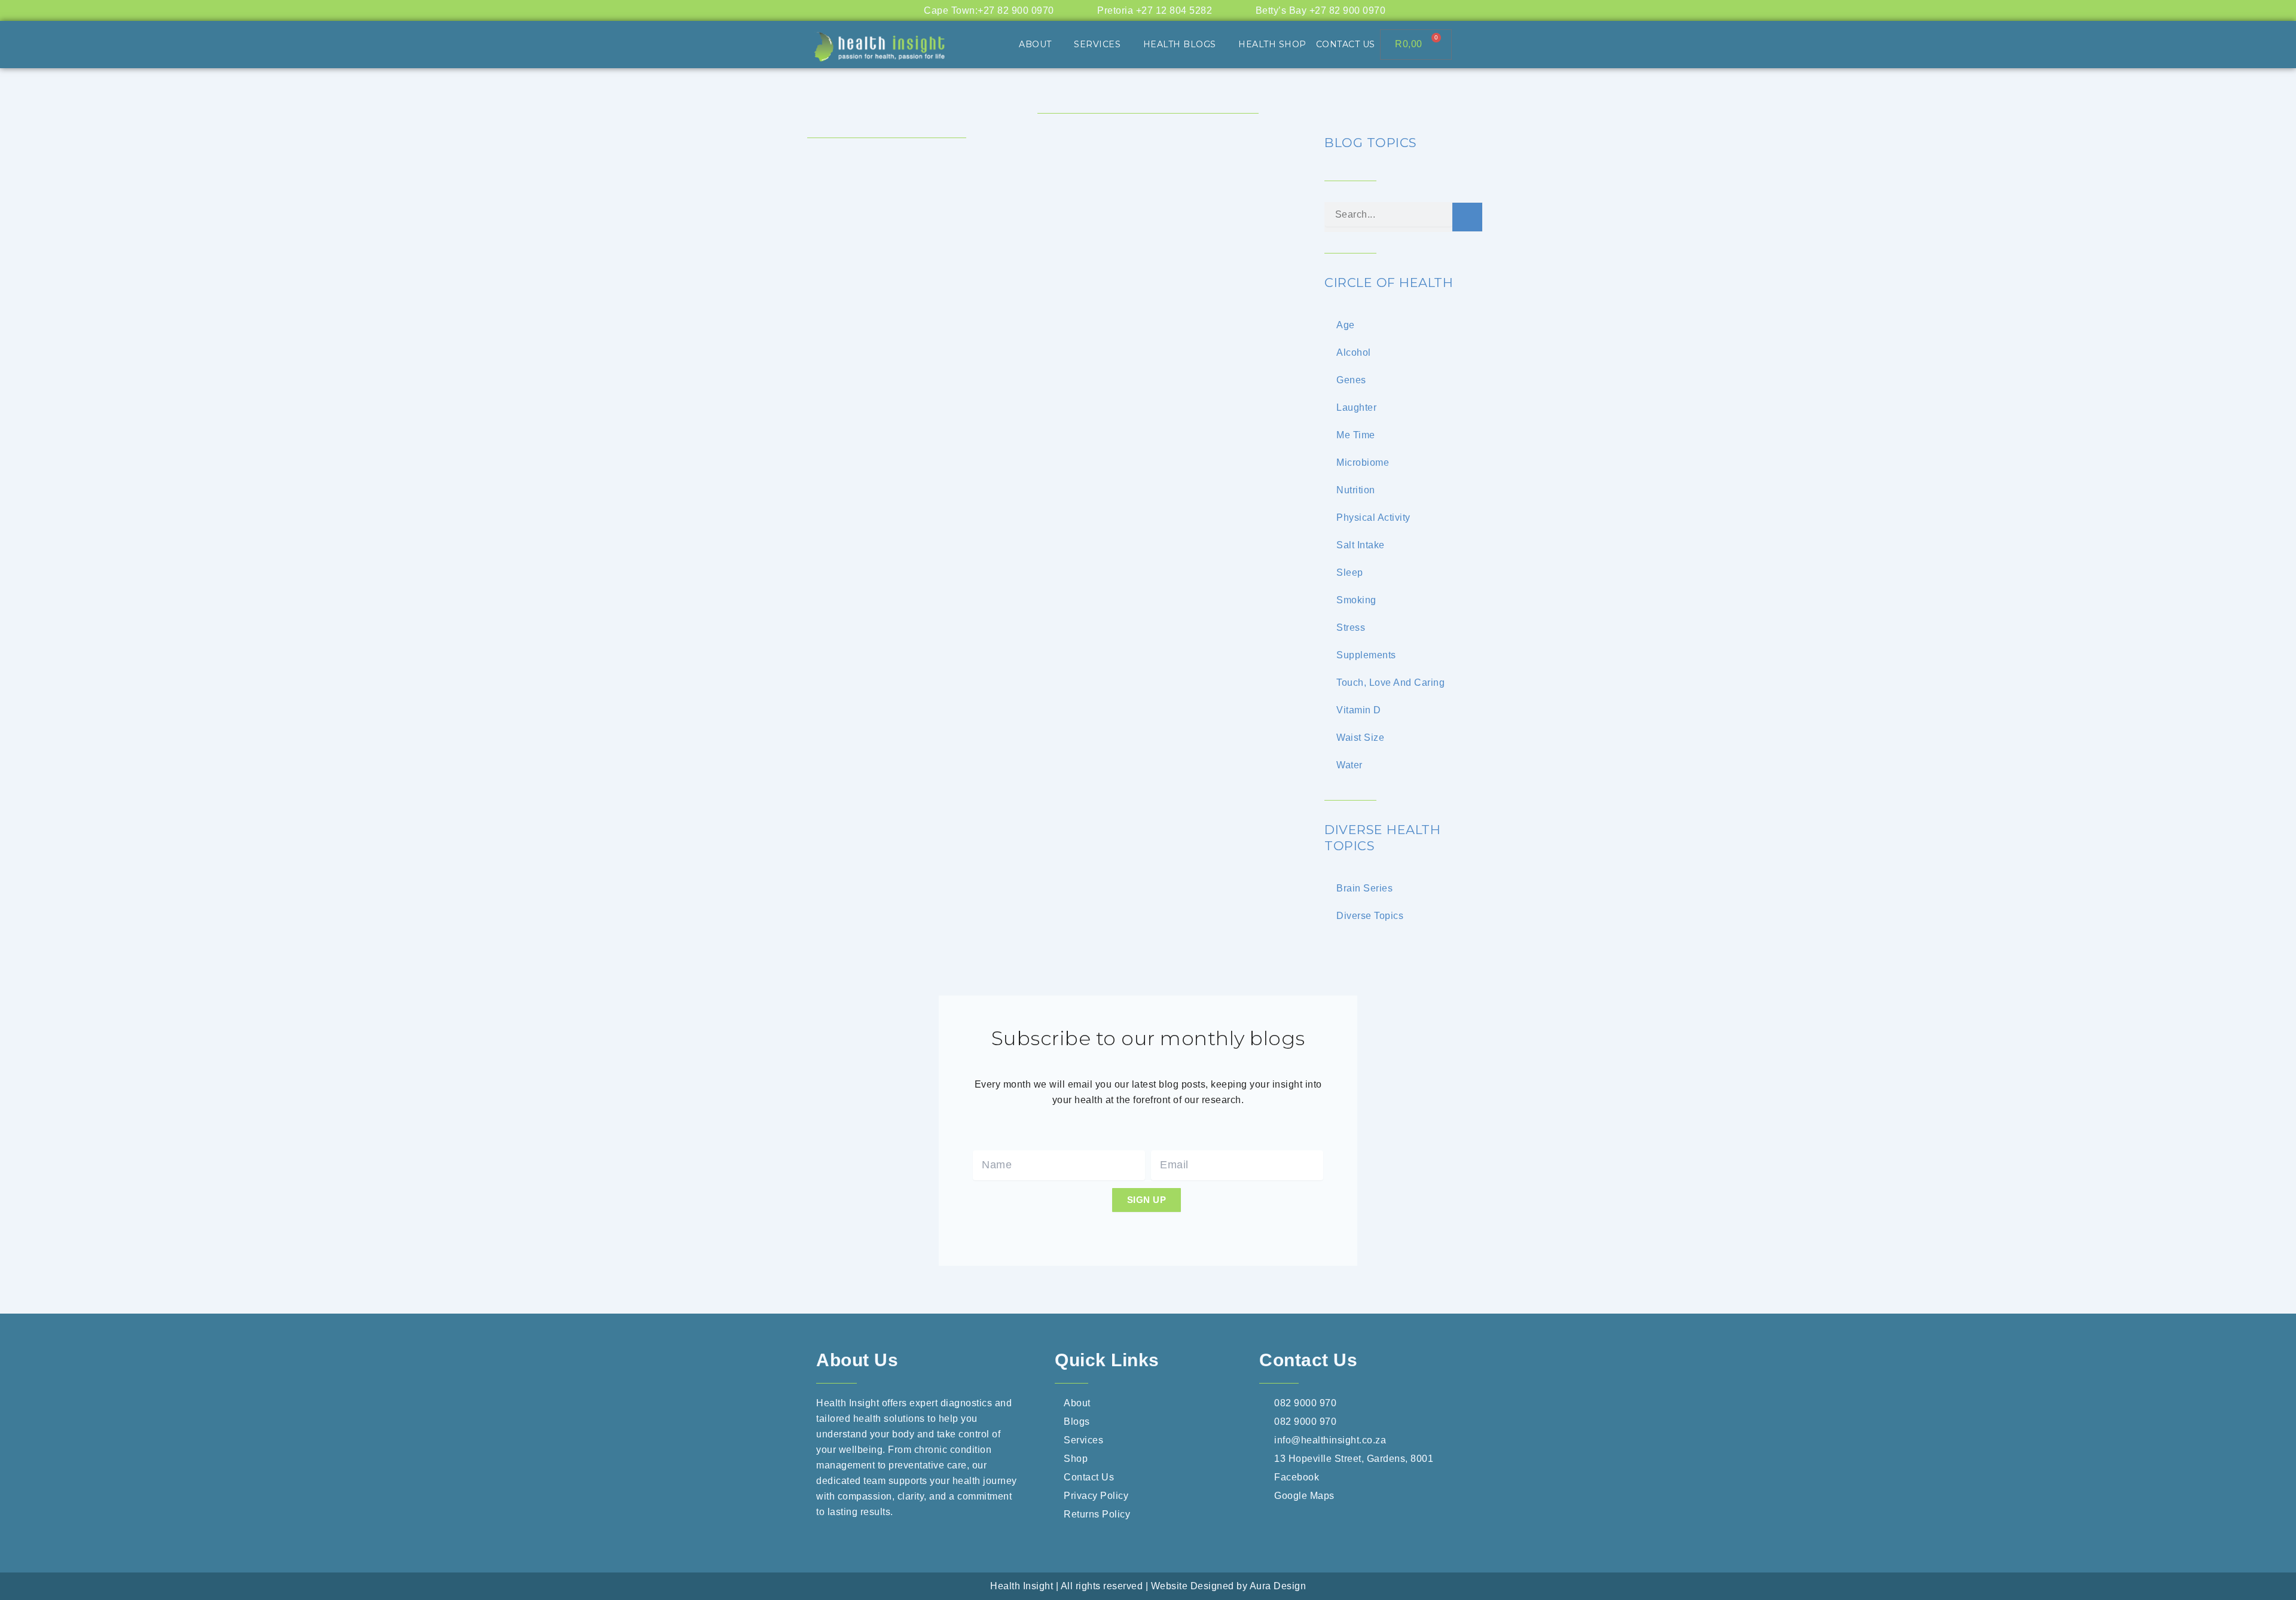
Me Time (1356, 435)
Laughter (1356, 407)
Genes (1351, 380)
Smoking (1356, 600)
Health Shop (1272, 44)
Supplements (1366, 655)
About (1035, 44)
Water (1349, 765)
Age (1346, 325)
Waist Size (1360, 738)
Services (1097, 44)
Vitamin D (1359, 710)
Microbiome (1363, 462)
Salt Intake (1361, 545)
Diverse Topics (1370, 916)
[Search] (1467, 217)
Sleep (1350, 572)
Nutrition (1356, 490)
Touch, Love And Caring (1390, 683)
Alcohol (1354, 352)
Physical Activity (1373, 517)
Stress (1351, 628)
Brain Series (1364, 888)
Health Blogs (1180, 44)
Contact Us (1346, 44)
